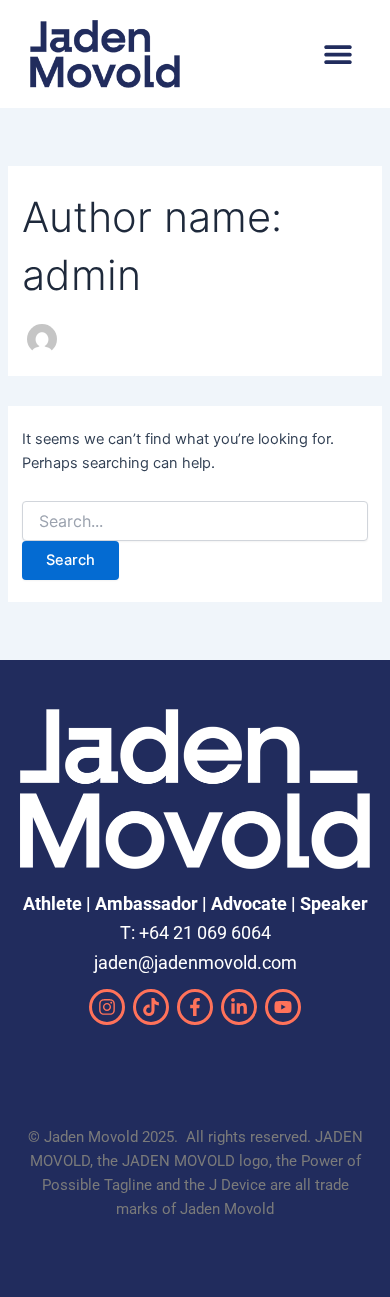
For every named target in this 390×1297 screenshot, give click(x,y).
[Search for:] (194, 521)
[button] (337, 53)
